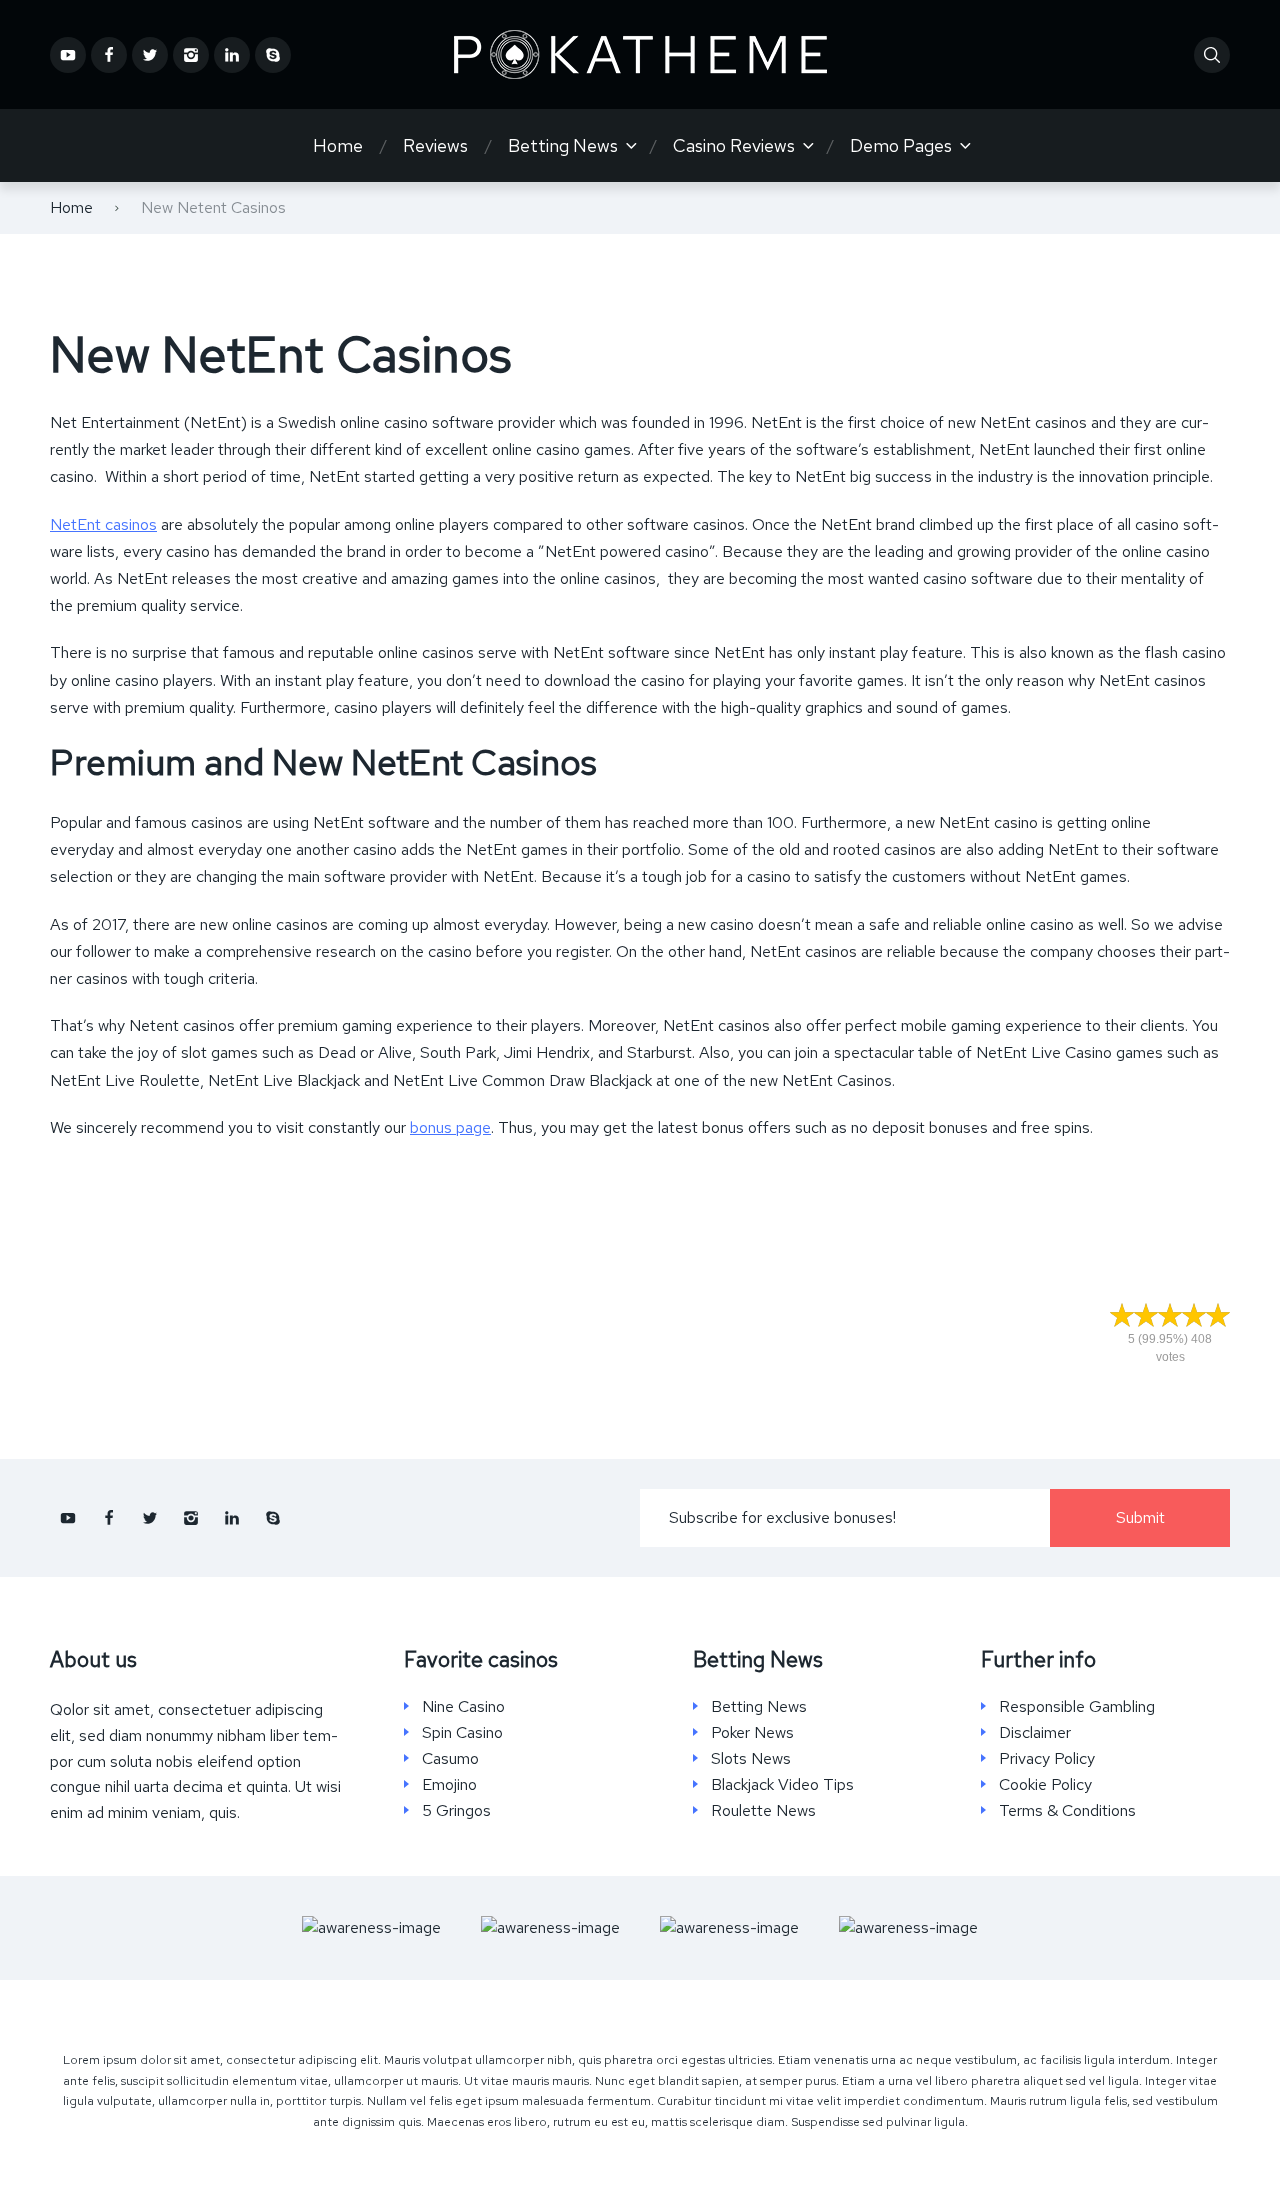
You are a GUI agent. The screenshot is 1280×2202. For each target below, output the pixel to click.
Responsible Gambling (1077, 1707)
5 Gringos (456, 1811)
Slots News (751, 1759)
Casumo (450, 1759)
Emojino (449, 1785)
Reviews (435, 145)
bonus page (450, 1127)
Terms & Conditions (1067, 1811)
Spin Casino (462, 1733)
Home (338, 145)
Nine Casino (463, 1707)
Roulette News (763, 1811)
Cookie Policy (1045, 1785)
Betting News (563, 145)
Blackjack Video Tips (782, 1785)
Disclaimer (1035, 1733)
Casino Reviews (734, 145)
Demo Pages (901, 145)
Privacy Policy (1047, 1759)
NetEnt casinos (103, 524)
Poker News (752, 1733)
